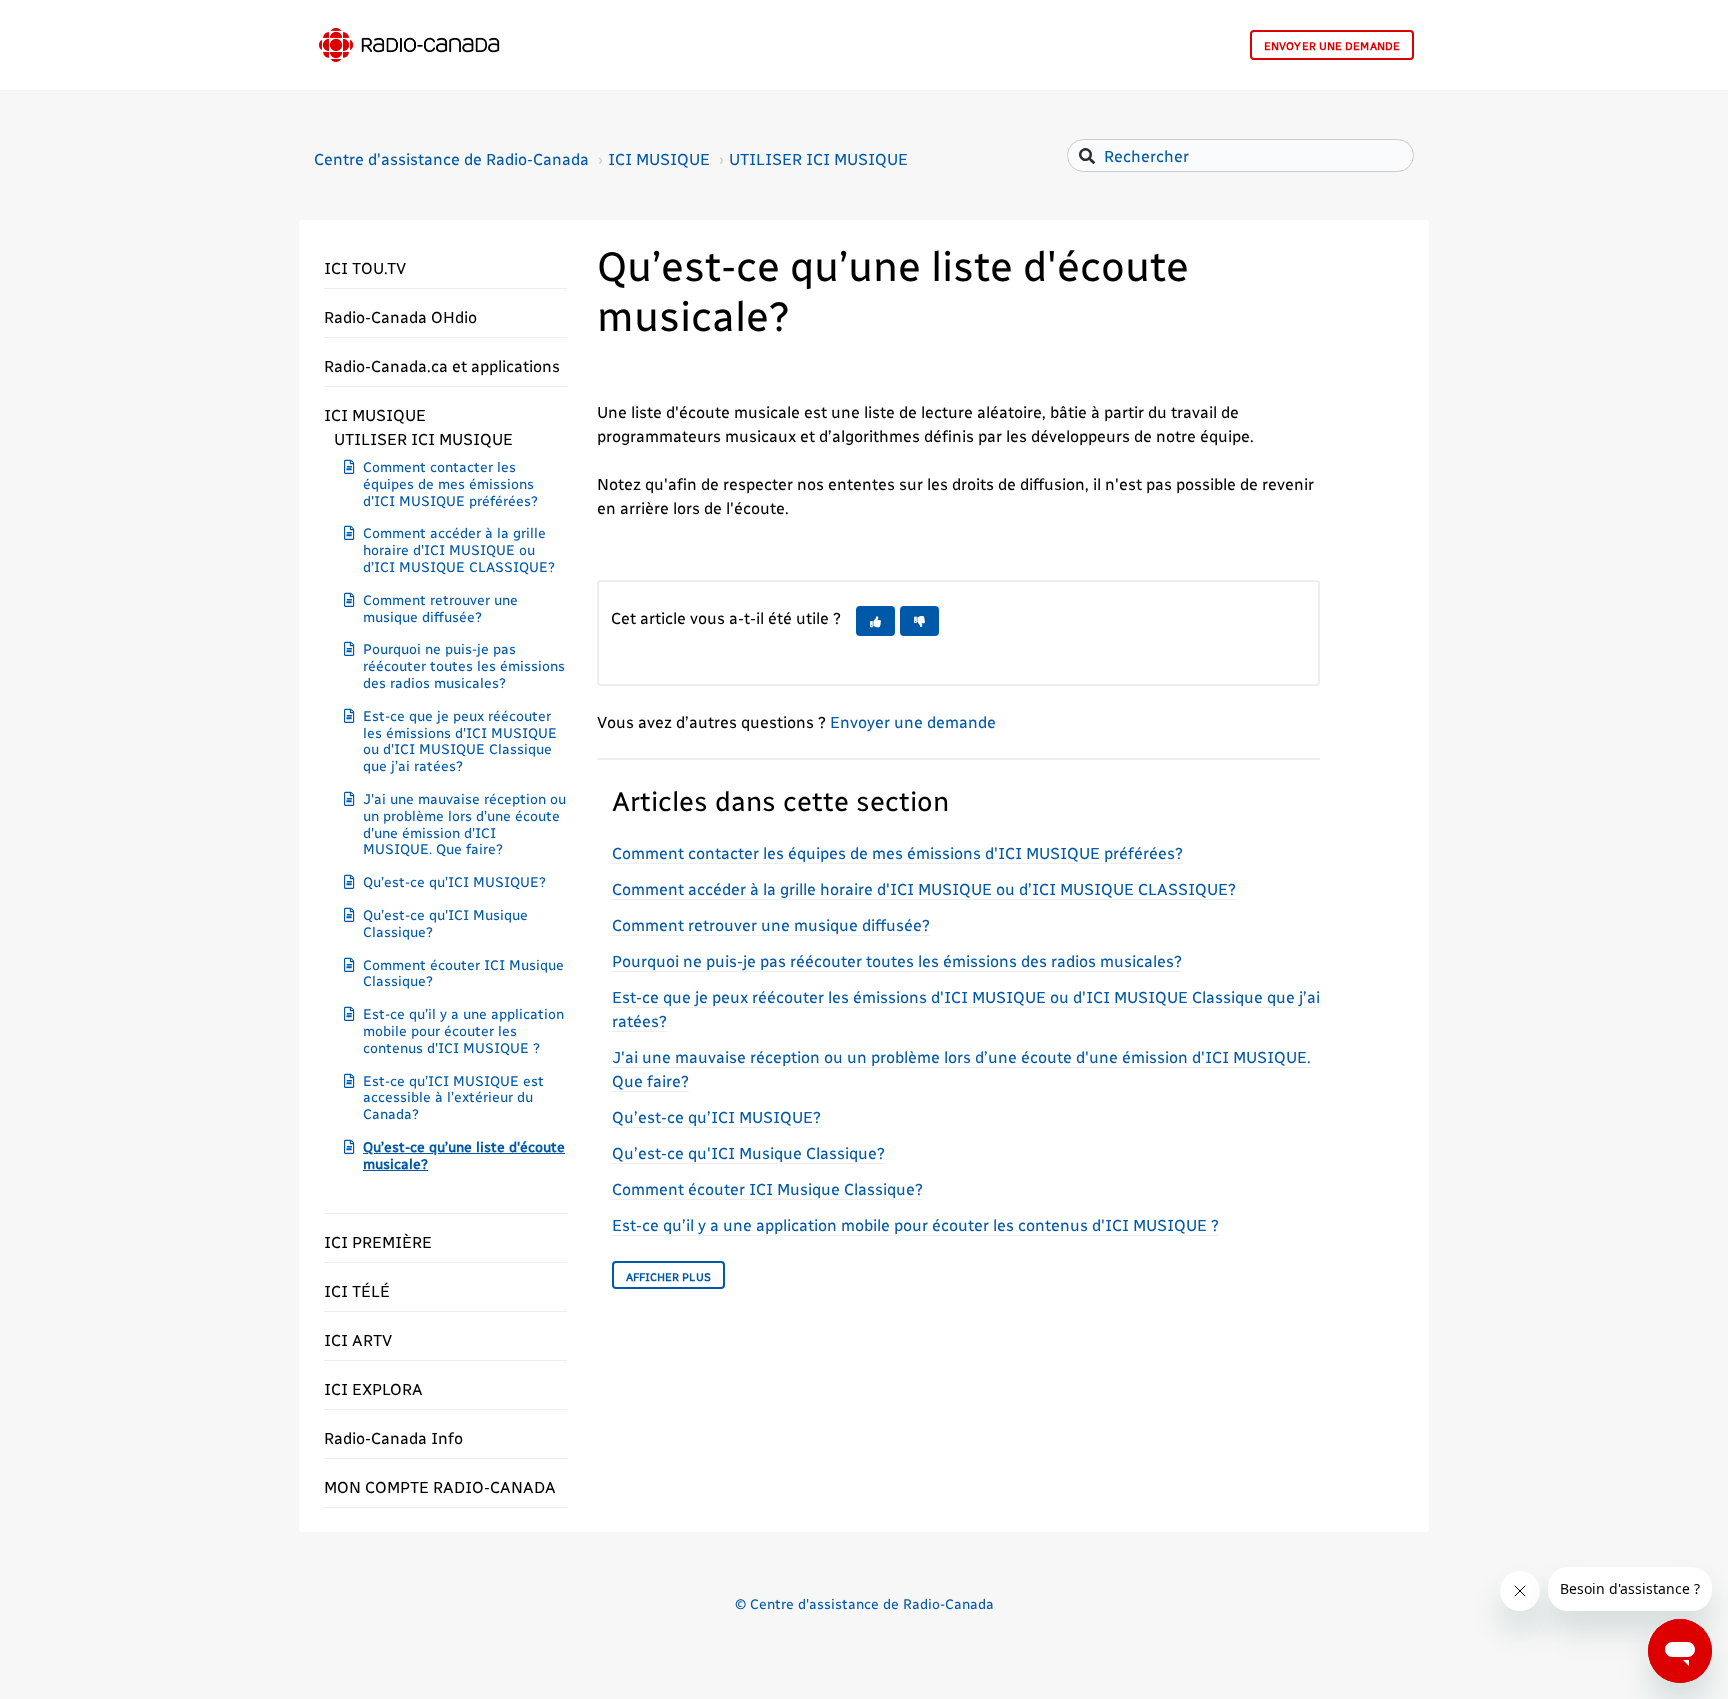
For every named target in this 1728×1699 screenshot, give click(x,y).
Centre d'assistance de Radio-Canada (451, 158)
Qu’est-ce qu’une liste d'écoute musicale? (464, 1155)
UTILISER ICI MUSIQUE (818, 158)
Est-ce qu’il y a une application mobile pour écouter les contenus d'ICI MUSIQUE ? (463, 1030)
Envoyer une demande (1332, 45)
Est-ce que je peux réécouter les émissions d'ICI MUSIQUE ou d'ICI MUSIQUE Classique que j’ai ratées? (460, 740)
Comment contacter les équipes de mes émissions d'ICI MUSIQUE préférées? (450, 483)
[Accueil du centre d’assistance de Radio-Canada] (409, 45)
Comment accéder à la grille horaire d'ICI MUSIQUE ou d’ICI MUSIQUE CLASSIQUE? (459, 549)
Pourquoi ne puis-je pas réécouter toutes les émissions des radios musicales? (464, 665)
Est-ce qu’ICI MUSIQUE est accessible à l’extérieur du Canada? (453, 1097)
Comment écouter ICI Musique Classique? (463, 973)
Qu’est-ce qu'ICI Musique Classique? (445, 923)
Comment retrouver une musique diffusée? (440, 608)
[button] (445, 268)
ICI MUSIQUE (659, 158)
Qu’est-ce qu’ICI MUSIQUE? (454, 881)
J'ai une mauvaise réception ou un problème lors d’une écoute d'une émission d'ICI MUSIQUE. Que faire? (464, 823)
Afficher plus (668, 1276)
